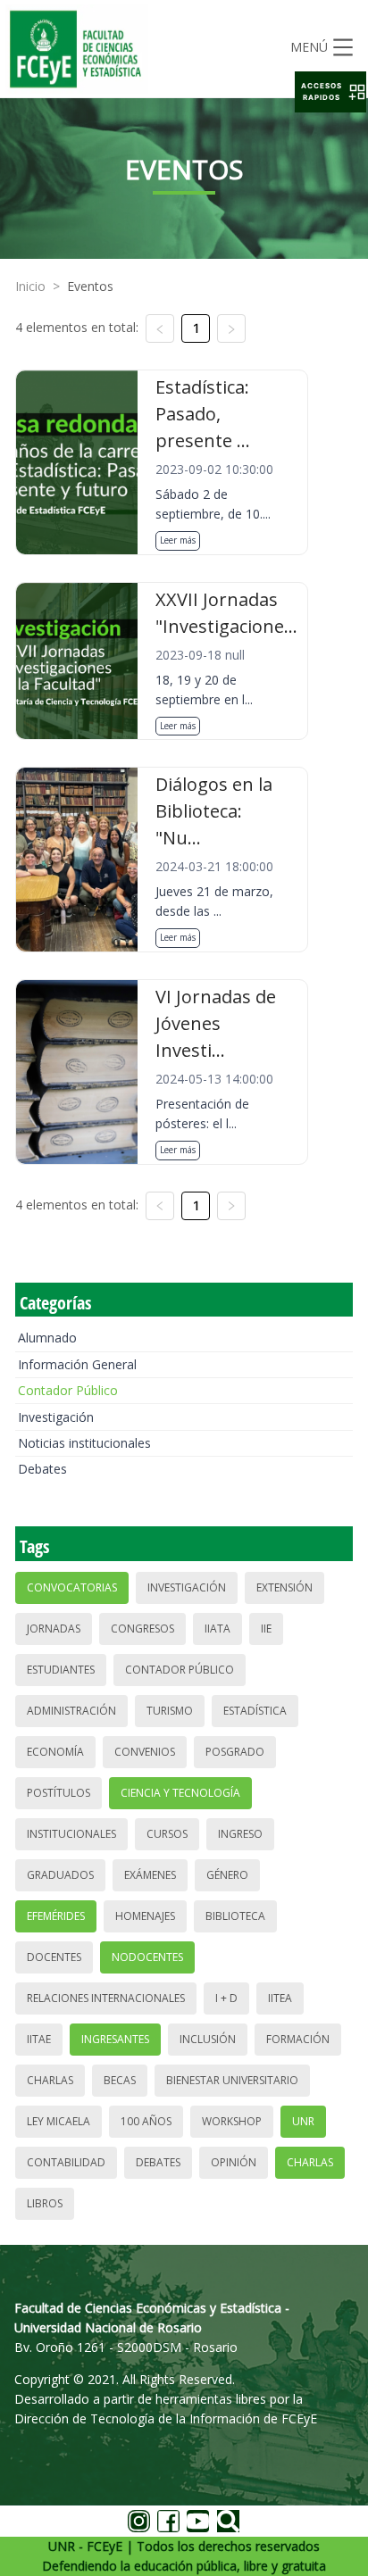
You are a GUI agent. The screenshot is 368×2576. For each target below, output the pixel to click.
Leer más (178, 540)
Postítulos (59, 1793)
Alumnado (47, 1338)
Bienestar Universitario (232, 2080)
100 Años (146, 2121)
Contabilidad (66, 2162)
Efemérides (56, 1916)
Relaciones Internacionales (106, 1998)
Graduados (60, 1875)
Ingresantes (115, 2039)
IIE (266, 1629)
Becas (120, 2080)
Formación (298, 2039)
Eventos (90, 286)
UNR (303, 2121)
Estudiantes (61, 1670)
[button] (330, 92)
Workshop (232, 2121)
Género (227, 1875)
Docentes (54, 1957)
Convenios (145, 1752)
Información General (77, 1364)
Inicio (30, 286)
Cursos (167, 1834)
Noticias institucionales (84, 1443)
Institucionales (71, 1834)
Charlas (50, 2080)
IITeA (280, 1998)
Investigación (56, 1417)
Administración (71, 1711)
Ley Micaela (59, 2121)
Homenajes (145, 1916)
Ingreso (240, 1834)
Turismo (170, 1711)
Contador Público (68, 1390)
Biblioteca (235, 1916)
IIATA (217, 1629)
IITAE (39, 2039)
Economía (55, 1752)
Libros (45, 2203)
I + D (226, 1998)
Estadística (255, 1711)
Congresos (142, 1629)
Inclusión (208, 2039)
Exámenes (150, 1875)
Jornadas (54, 1629)
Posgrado (235, 1752)
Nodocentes (147, 1957)
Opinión (234, 2162)
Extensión (284, 1587)
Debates (42, 1469)
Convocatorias (72, 1587)
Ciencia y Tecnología (180, 1793)
